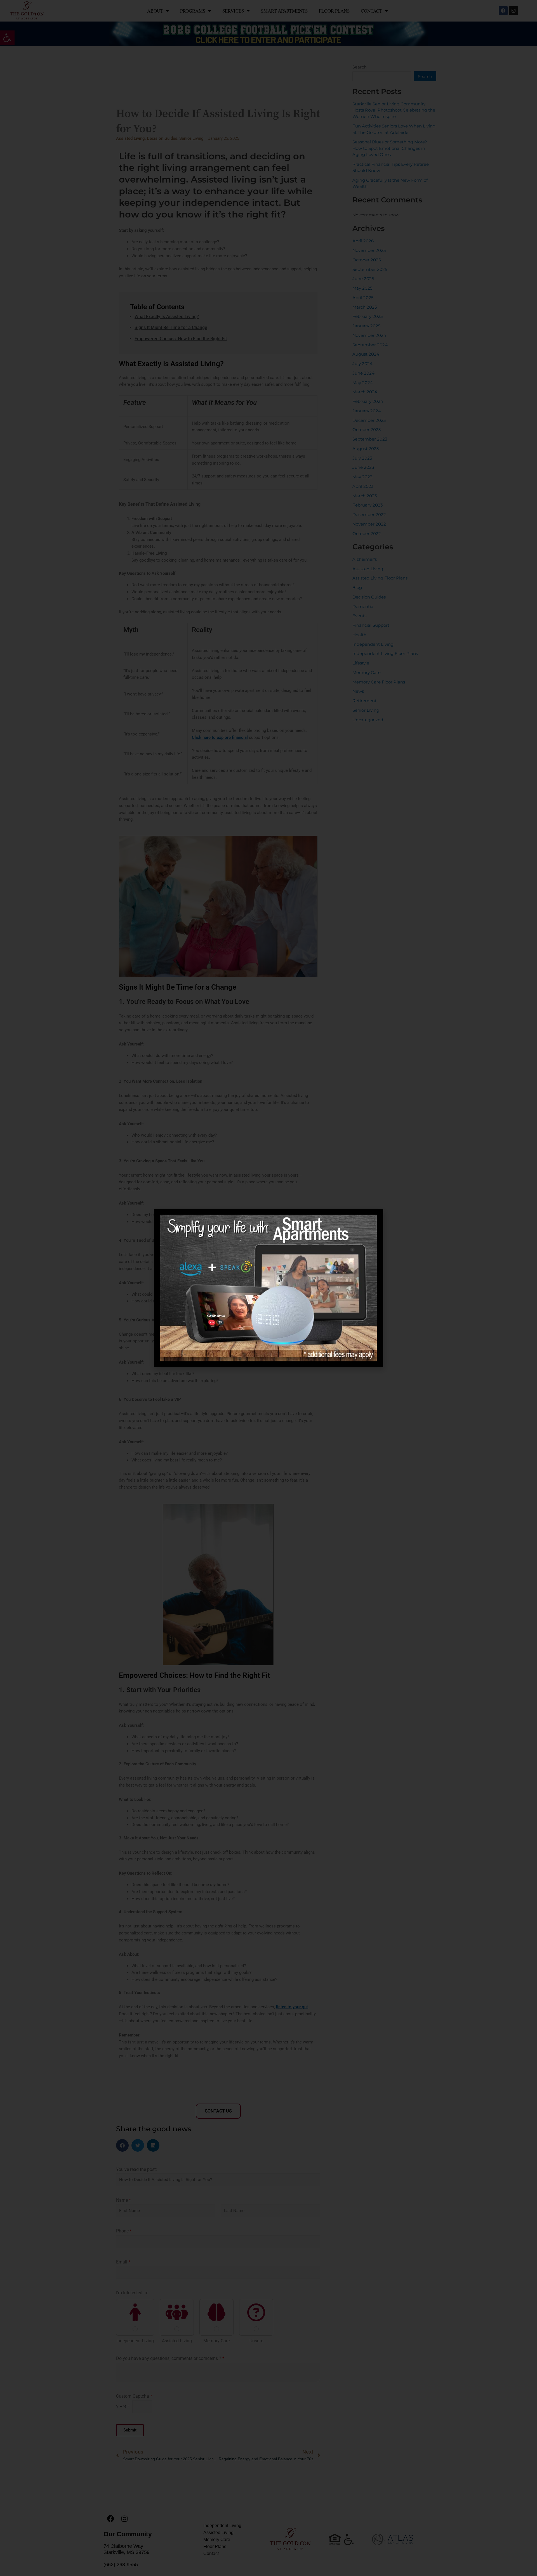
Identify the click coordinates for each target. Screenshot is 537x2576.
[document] (268, 1288)
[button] (371, 1221)
